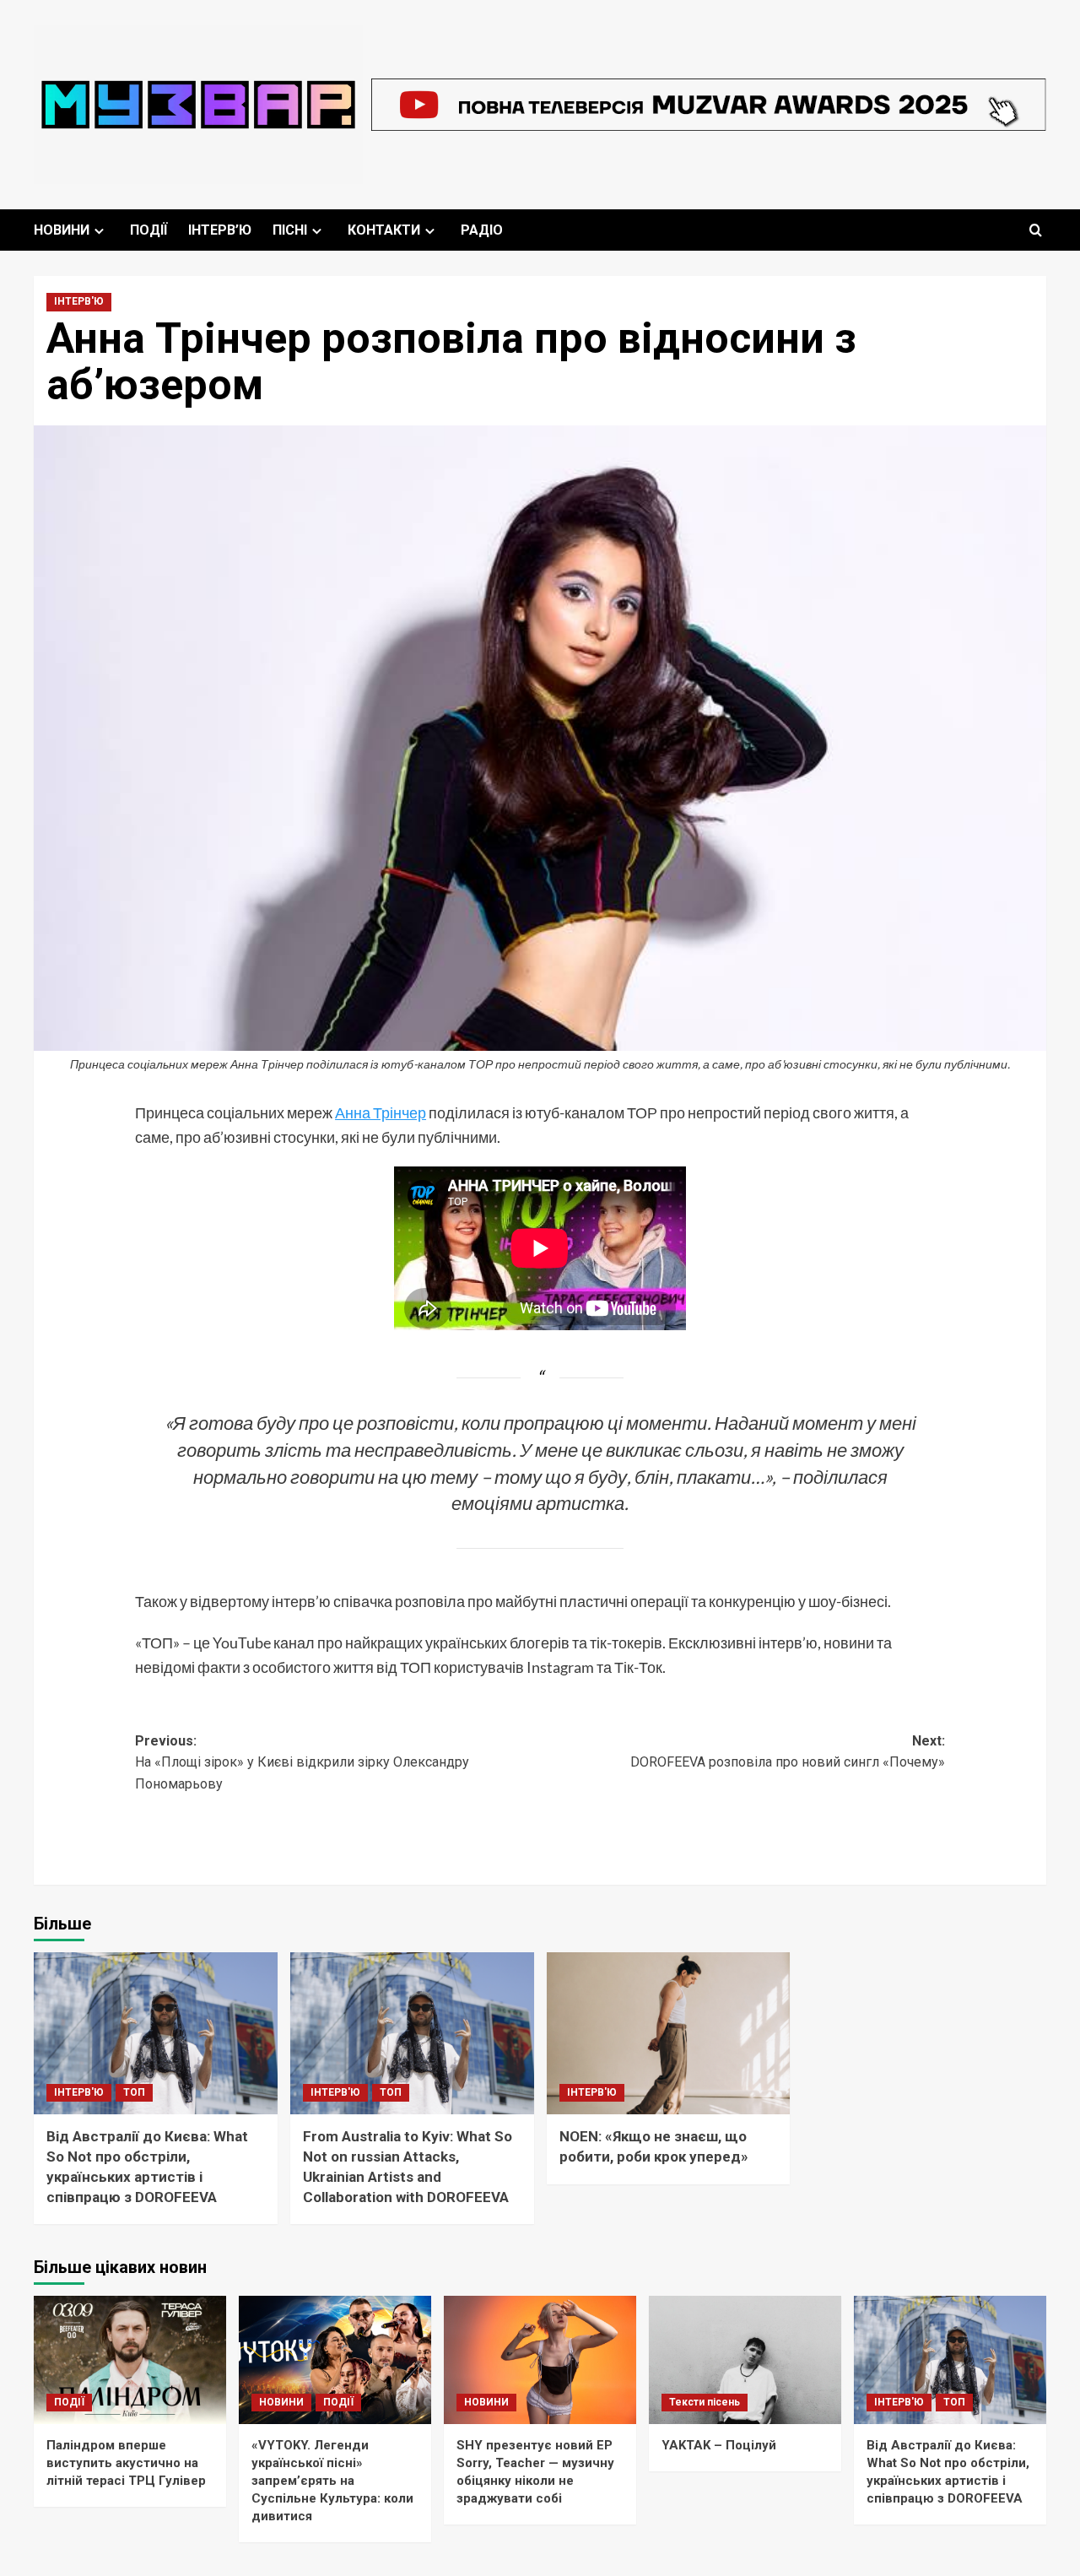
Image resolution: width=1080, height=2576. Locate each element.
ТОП (134, 2092)
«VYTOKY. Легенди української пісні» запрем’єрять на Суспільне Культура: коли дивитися (332, 2481)
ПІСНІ (290, 230)
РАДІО (482, 230)
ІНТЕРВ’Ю (220, 230)
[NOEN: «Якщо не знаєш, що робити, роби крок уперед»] (669, 2034)
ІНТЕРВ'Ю (79, 301)
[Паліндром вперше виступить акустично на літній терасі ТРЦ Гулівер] (130, 2360)
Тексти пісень (705, 2402)
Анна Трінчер (381, 1112)
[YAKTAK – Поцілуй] (745, 2360)
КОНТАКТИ (384, 230)
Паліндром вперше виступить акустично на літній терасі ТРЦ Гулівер (126, 2463)
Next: (788, 1752)
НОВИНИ (62, 230)
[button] (1036, 230)
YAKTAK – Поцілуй (719, 2445)
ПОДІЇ (148, 230)
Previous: (302, 1762)
